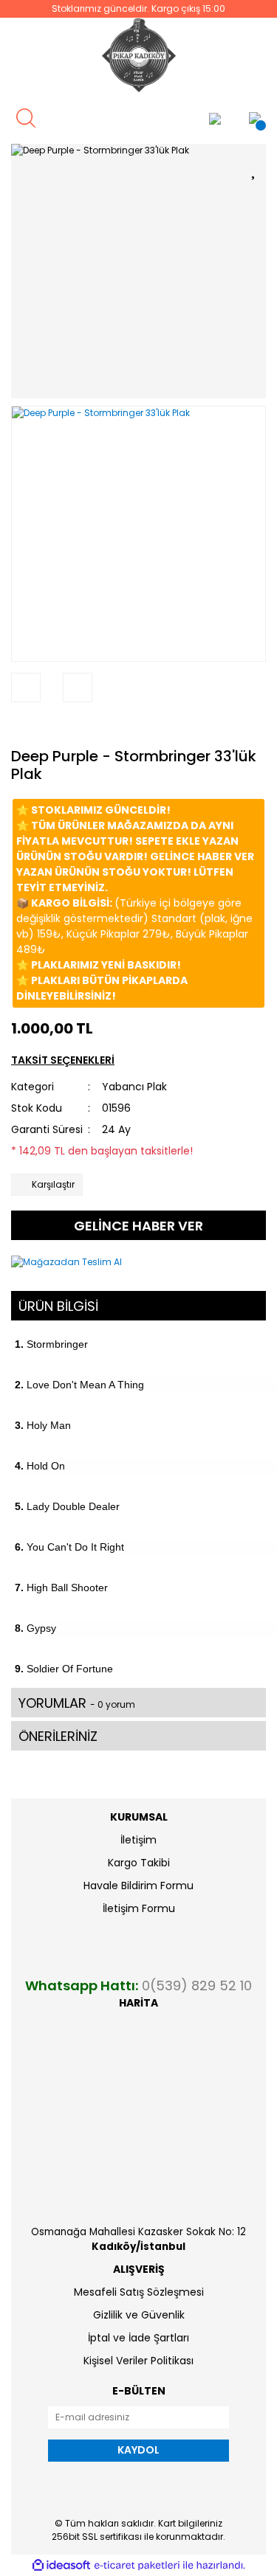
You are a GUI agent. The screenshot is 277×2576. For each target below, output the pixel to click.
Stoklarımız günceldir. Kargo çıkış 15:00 (138, 8)
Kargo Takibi (139, 1863)
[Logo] (139, 55)
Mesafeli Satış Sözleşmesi (139, 2292)
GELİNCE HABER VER (138, 1226)
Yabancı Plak (134, 1087)
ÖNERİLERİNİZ (58, 1736)
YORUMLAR (77, 1703)
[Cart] (255, 118)
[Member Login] (215, 118)
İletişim (138, 1840)
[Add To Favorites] (255, 168)
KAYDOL (138, 2450)
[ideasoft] (61, 2565)
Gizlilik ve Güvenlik (139, 2315)
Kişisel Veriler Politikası (138, 2361)
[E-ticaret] (137, 2565)
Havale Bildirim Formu (138, 1886)
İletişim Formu (139, 1908)
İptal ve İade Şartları (138, 2338)
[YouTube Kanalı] (180, 118)
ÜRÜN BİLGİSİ (58, 1306)
